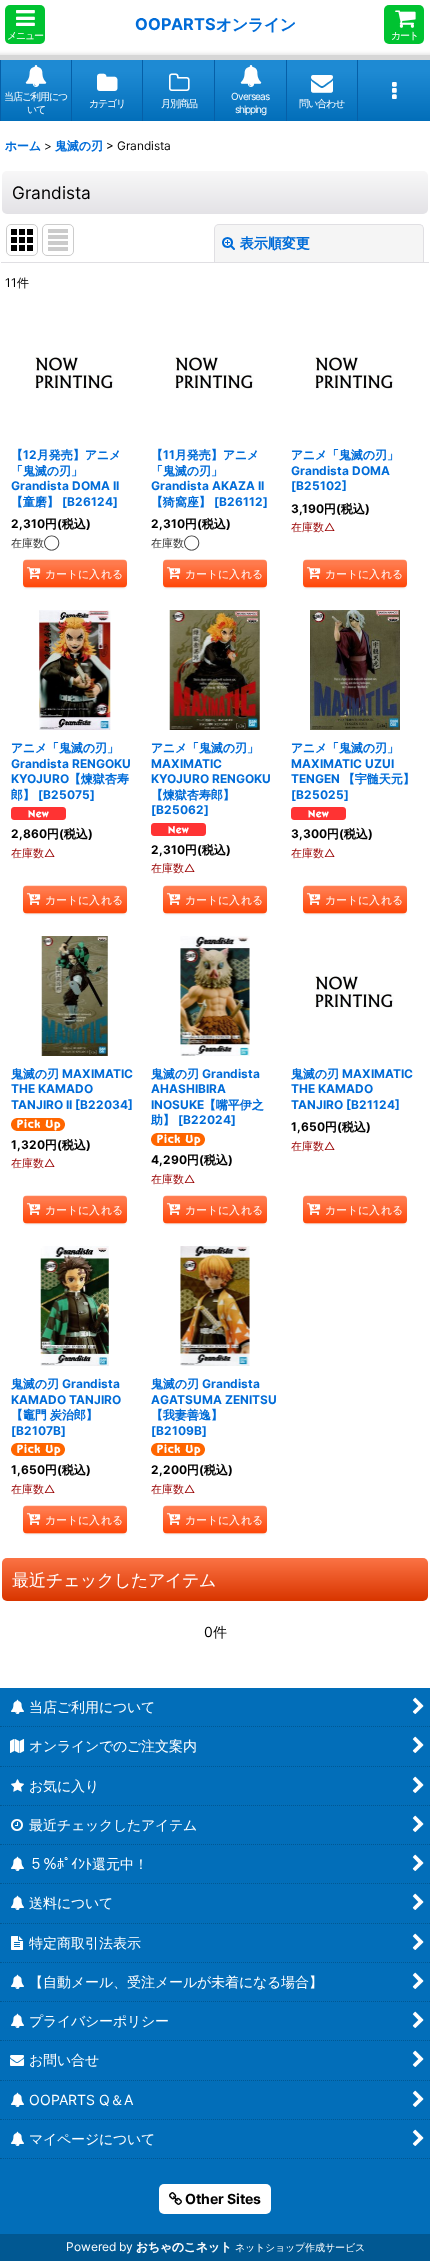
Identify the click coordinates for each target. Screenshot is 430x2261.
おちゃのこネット (184, 2246)
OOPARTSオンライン (215, 24)
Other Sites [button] (221, 2198)
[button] (25, 24)
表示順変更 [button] (275, 242)
